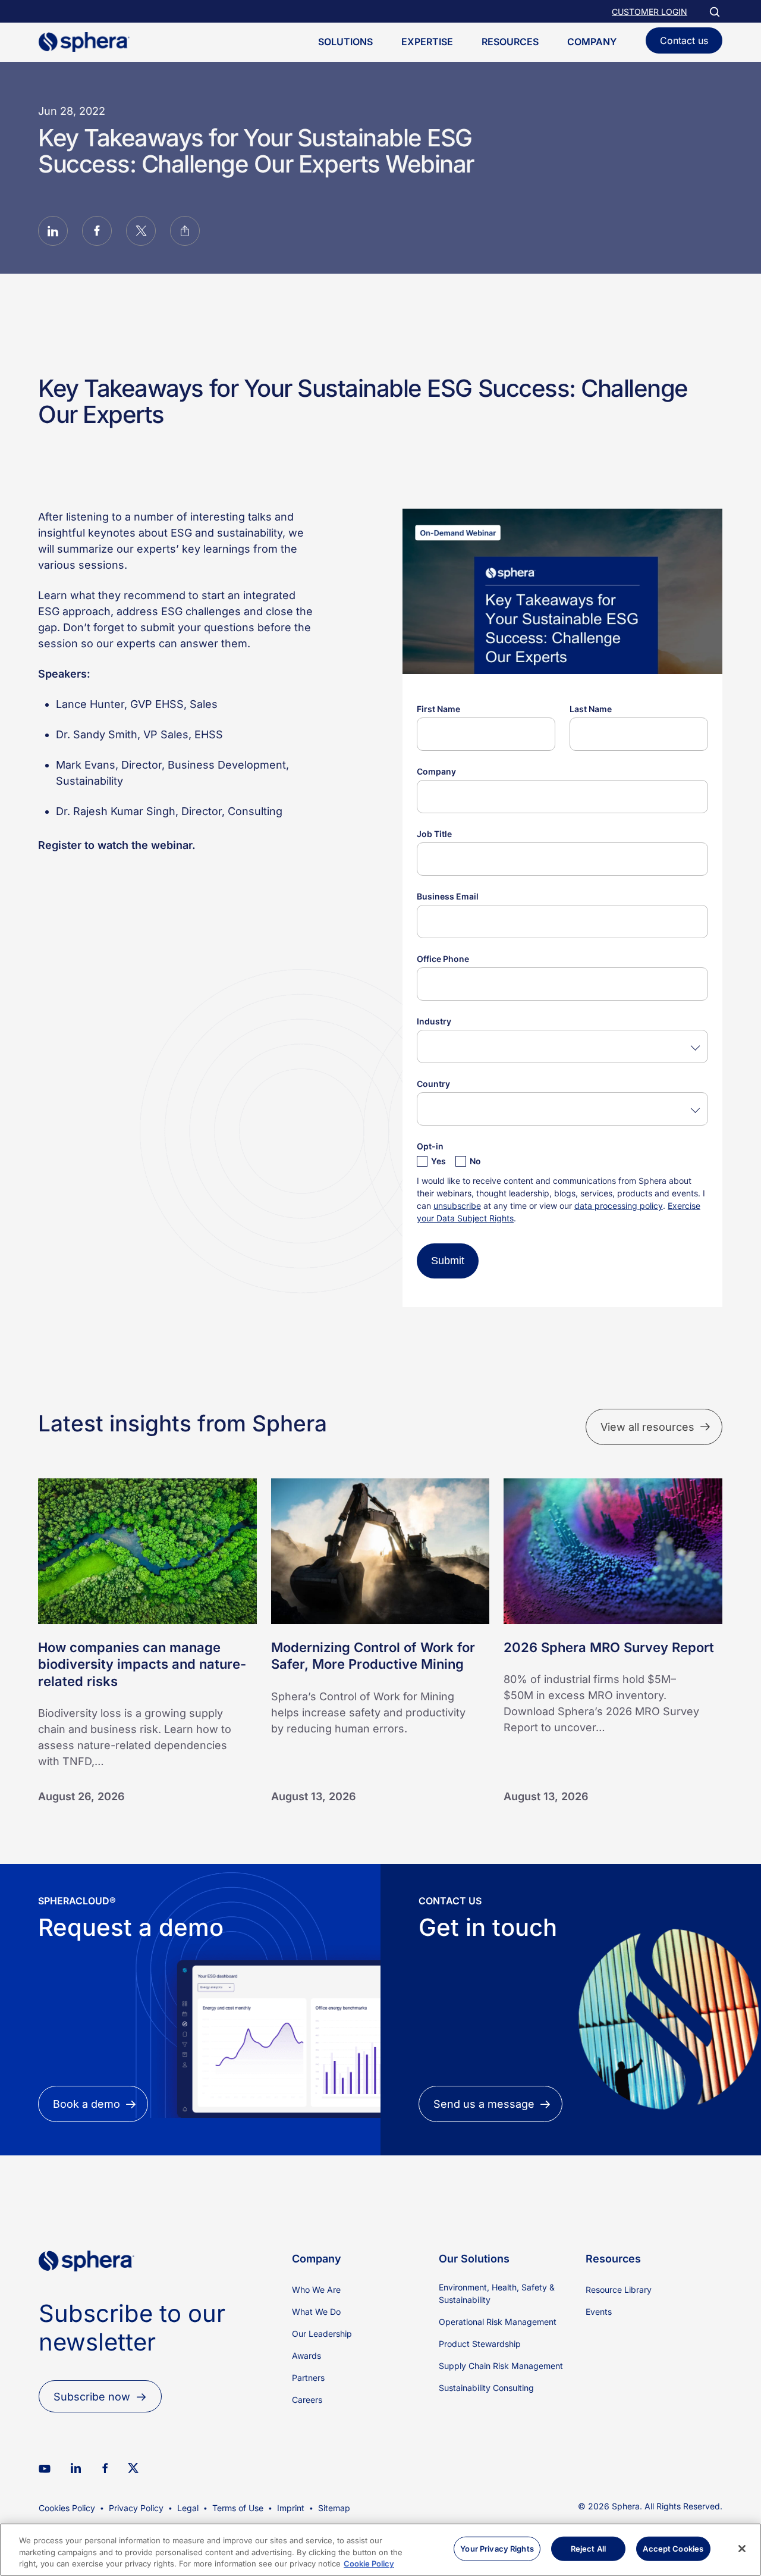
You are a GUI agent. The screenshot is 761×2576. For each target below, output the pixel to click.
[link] (87, 2291)
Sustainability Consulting (486, 2388)
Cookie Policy (369, 2564)
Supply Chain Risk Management (501, 2366)
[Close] (742, 2549)
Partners (308, 2378)
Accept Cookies (673, 2548)
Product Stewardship (480, 2344)
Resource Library (619, 2290)
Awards (306, 2356)
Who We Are (316, 2290)
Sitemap (334, 2508)
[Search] (714, 11)
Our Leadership (322, 2334)
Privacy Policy (136, 2508)
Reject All (588, 2548)
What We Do (316, 2312)
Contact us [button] (684, 40)
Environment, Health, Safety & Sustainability (497, 2293)
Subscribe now (92, 2397)
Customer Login (650, 12)
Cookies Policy (67, 2508)
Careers (307, 2400)
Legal (188, 2508)
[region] (380, 2550)
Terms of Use (238, 2508)
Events (599, 2312)
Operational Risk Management (498, 2322)
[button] (53, 233)
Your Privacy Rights (497, 2548)
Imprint (291, 2508)
